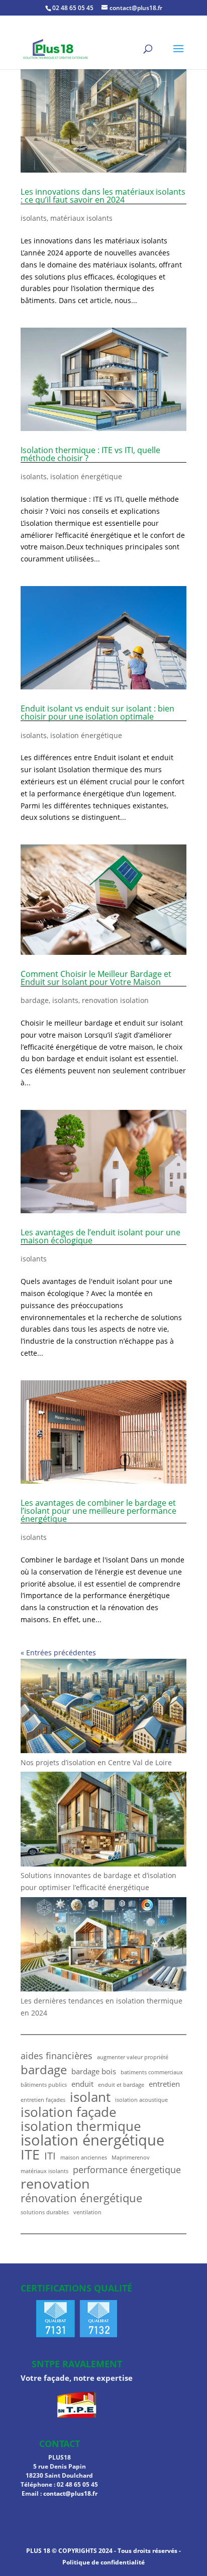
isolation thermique (81, 2126)
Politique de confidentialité (103, 2562)
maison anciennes (84, 2158)
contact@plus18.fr (70, 2493)
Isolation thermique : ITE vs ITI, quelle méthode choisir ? (90, 454)
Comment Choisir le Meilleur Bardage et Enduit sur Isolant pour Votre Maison (96, 978)
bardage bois (94, 2071)
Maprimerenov (131, 2158)
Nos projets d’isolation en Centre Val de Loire (96, 1762)
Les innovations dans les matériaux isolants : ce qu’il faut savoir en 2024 (103, 196)
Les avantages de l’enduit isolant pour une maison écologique (100, 1236)
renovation (55, 2184)
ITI (50, 2156)
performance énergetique (127, 2170)
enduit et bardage (121, 2085)
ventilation (87, 2212)
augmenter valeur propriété (133, 2057)
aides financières (57, 2056)
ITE (30, 2155)
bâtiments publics (44, 2085)
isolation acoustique (141, 2100)
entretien (164, 2084)
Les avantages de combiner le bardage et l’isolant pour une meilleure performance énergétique (98, 1511)
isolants (34, 218)
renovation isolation (115, 1000)
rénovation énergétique (81, 2198)
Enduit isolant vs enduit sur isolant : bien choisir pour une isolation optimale (97, 712)
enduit (82, 2084)
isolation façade (69, 2112)
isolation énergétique (86, 476)
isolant (90, 2097)
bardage (35, 1000)
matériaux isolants (81, 218)
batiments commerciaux (152, 2072)
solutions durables (45, 2212)
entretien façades (43, 2100)
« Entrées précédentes (58, 1653)
